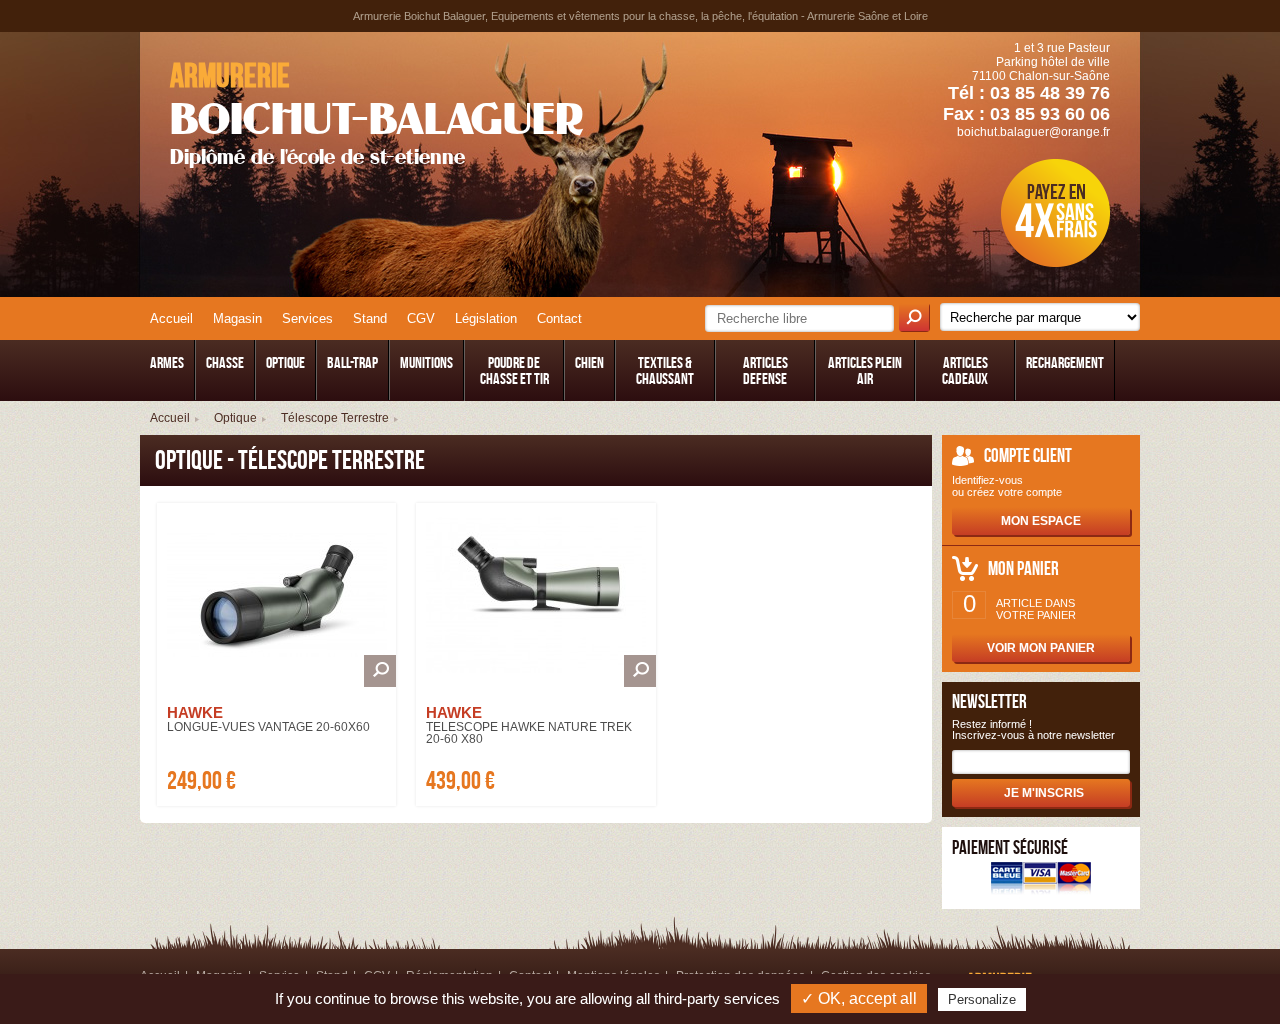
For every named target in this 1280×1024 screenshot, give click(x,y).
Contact (559, 318)
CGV (421, 318)
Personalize (982, 999)
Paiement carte (1041, 880)
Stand (370, 318)
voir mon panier (1041, 648)
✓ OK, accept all (859, 998)
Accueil (171, 318)
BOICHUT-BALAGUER (376, 113)
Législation (486, 318)
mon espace (1041, 521)
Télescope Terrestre (335, 418)
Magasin (237, 318)
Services (307, 318)
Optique (235, 418)
